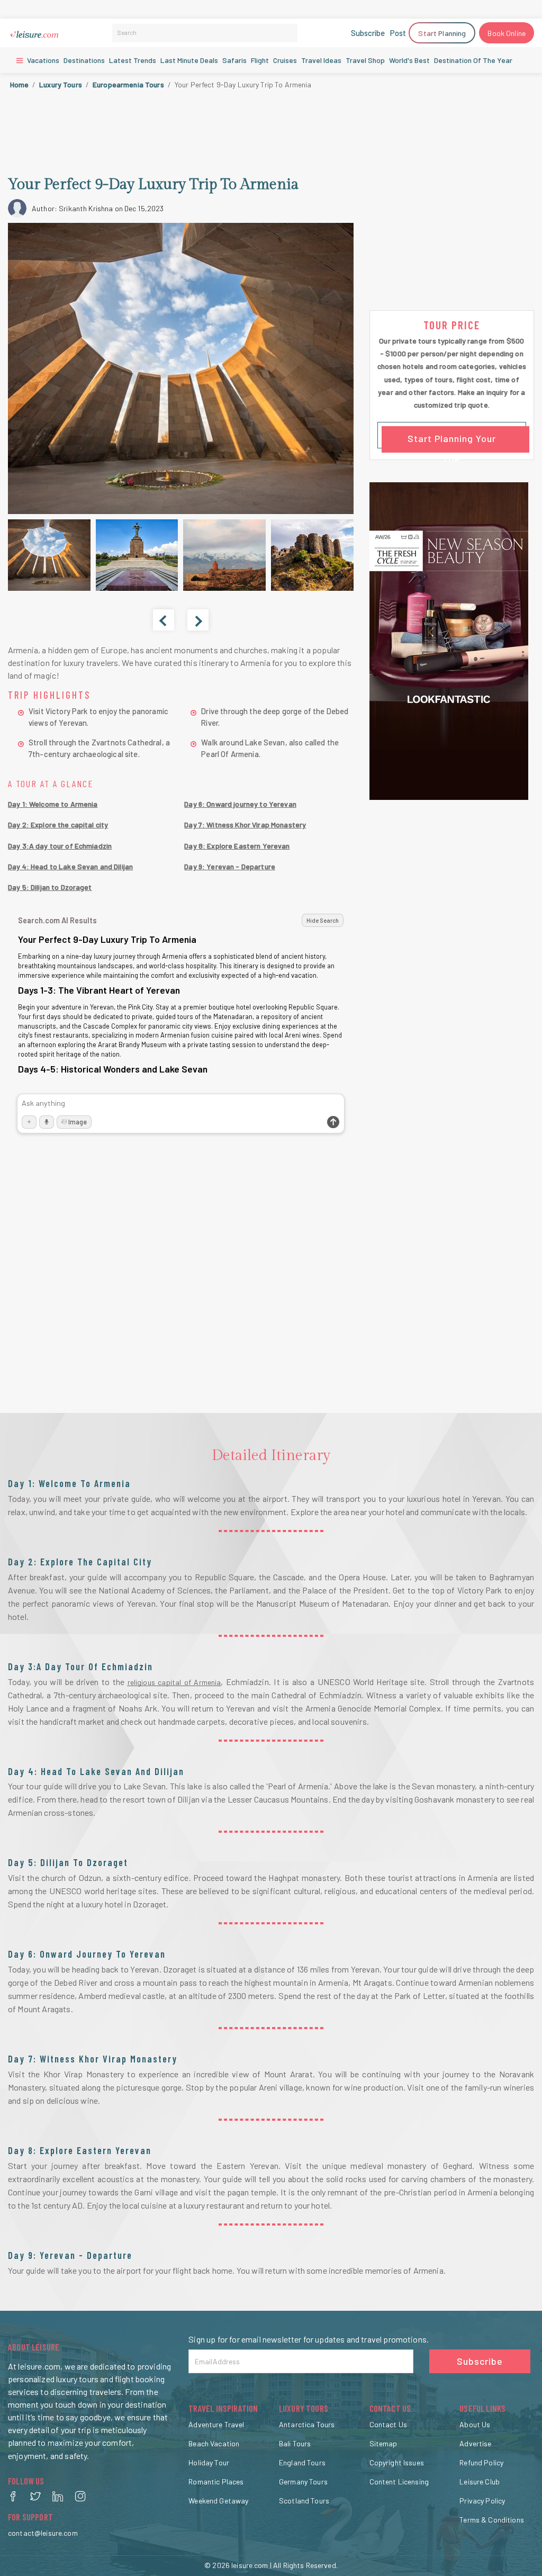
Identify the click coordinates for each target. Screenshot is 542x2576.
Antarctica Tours (307, 2424)
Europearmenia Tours (128, 84)
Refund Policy (481, 2462)
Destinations (84, 60)
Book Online (507, 33)
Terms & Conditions (492, 2520)
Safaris (234, 60)
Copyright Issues (397, 2462)
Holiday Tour (209, 2462)
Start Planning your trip (452, 440)
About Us (475, 2424)
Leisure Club (480, 2482)
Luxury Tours (61, 84)
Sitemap (383, 2443)
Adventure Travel (216, 2424)
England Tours (302, 2462)
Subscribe (368, 33)
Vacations (42, 60)
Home (20, 84)
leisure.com (250, 2565)
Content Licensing (399, 2482)
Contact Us (388, 2424)
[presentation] (164, 620)
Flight (260, 60)
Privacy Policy (482, 2501)
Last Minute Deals (189, 60)
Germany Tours (303, 2482)
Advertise (475, 2443)
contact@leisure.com (43, 2533)
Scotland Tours (304, 2501)
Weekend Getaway (218, 2501)
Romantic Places (216, 2482)
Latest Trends (133, 60)
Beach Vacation (214, 2443)
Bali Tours (295, 2443)
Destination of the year (473, 60)
